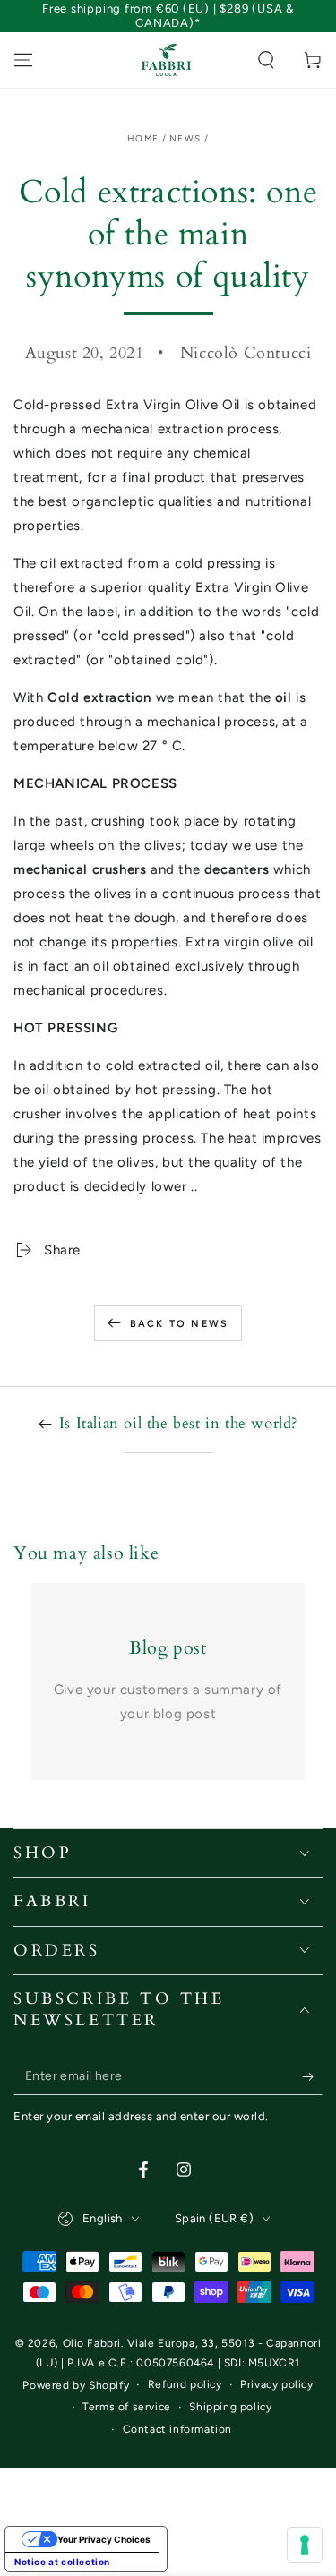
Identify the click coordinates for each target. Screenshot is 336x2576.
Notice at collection (62, 2562)
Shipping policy (230, 2407)
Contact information (177, 2429)
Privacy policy (276, 2384)
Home (143, 138)
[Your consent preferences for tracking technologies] (305, 2545)
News (185, 138)
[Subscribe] (312, 2077)
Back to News (179, 1324)
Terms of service (127, 2407)
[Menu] (23, 60)
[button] (266, 60)
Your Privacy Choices (104, 2539)
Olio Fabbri (92, 2343)
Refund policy (185, 2384)
